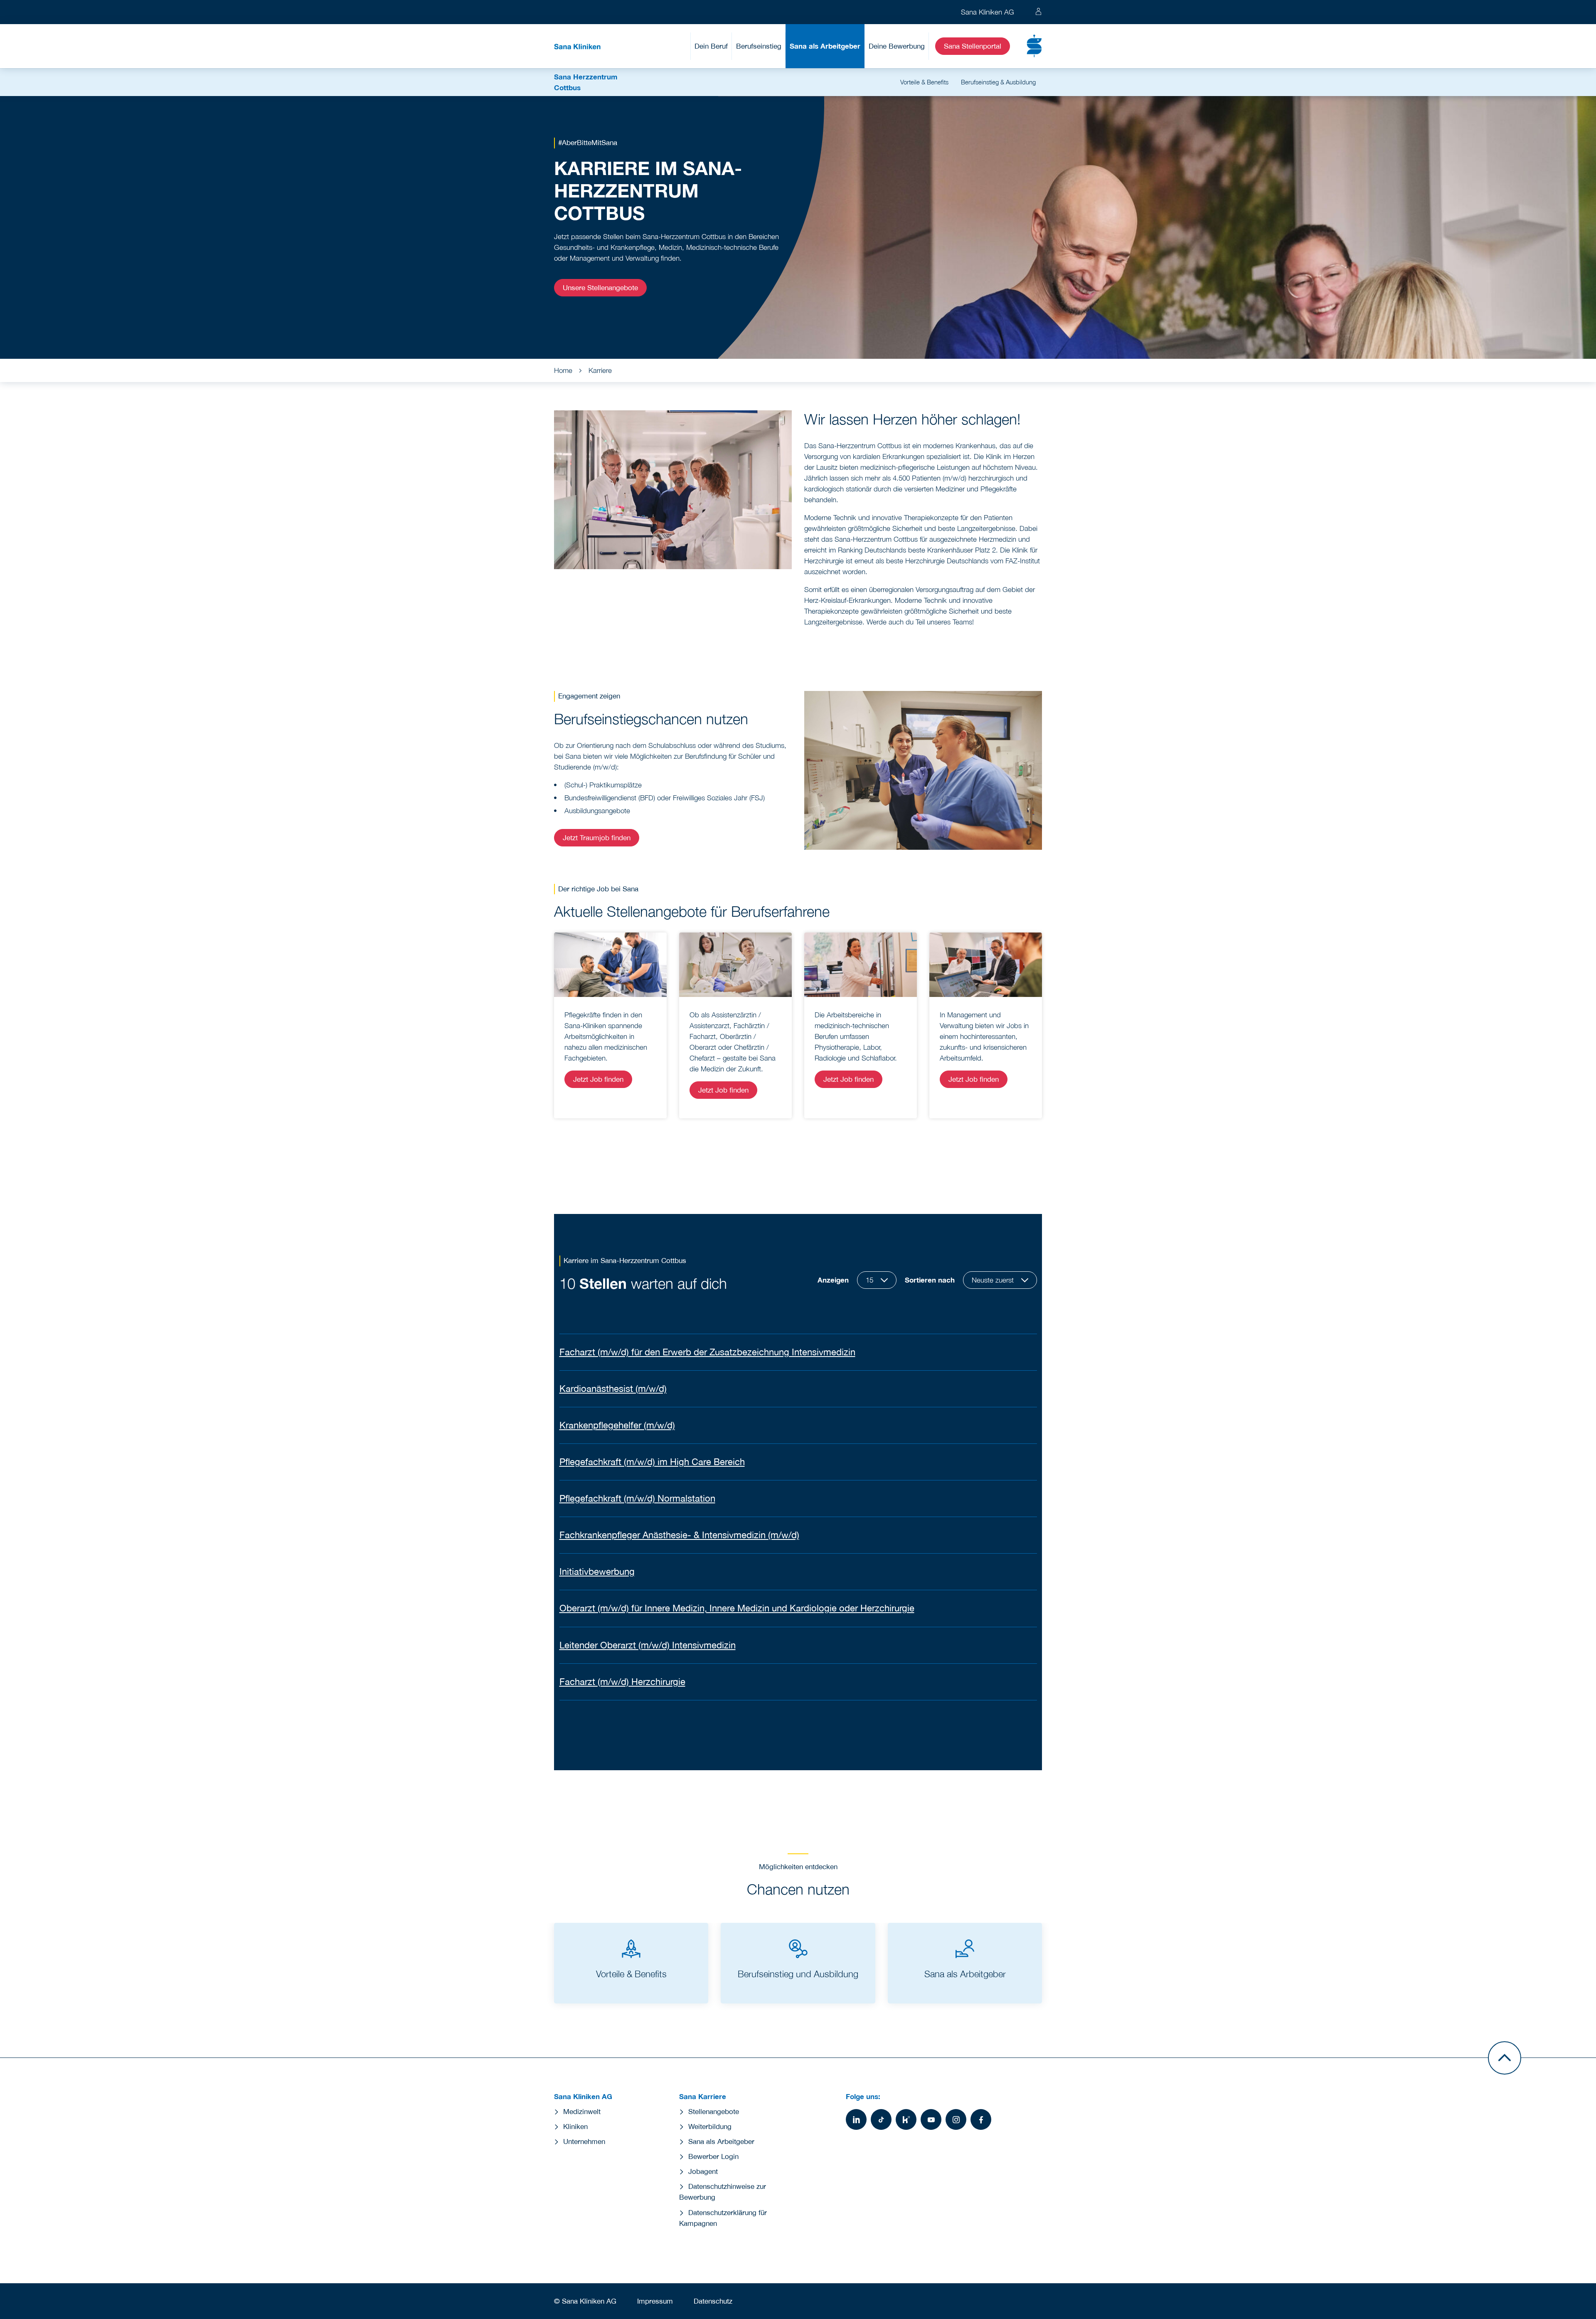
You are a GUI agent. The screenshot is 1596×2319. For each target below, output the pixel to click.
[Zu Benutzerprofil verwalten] (1038, 12)
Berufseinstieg (759, 46)
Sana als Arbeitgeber (825, 46)
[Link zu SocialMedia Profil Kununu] (906, 2119)
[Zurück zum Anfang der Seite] (1505, 2058)
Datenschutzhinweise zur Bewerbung (723, 2192)
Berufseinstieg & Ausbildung (998, 82)
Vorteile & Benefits (924, 82)
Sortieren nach (930, 1280)
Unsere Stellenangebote (600, 288)
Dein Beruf (711, 46)
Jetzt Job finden (598, 1079)
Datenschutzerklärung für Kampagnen (723, 2218)
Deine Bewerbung (897, 46)
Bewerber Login (713, 2156)
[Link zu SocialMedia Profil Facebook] (981, 2119)
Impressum (655, 2301)
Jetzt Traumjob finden (597, 838)
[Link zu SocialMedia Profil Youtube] (931, 2119)
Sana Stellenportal (973, 46)
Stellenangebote (714, 2112)
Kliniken (575, 2127)
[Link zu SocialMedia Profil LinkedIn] (856, 2119)
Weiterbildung (710, 2127)
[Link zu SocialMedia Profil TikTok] (881, 2119)
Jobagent (703, 2171)
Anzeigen (833, 1280)
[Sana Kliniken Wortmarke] (577, 46)
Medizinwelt (582, 2112)
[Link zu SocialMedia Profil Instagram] (956, 2119)
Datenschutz (713, 2301)
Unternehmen (584, 2141)
